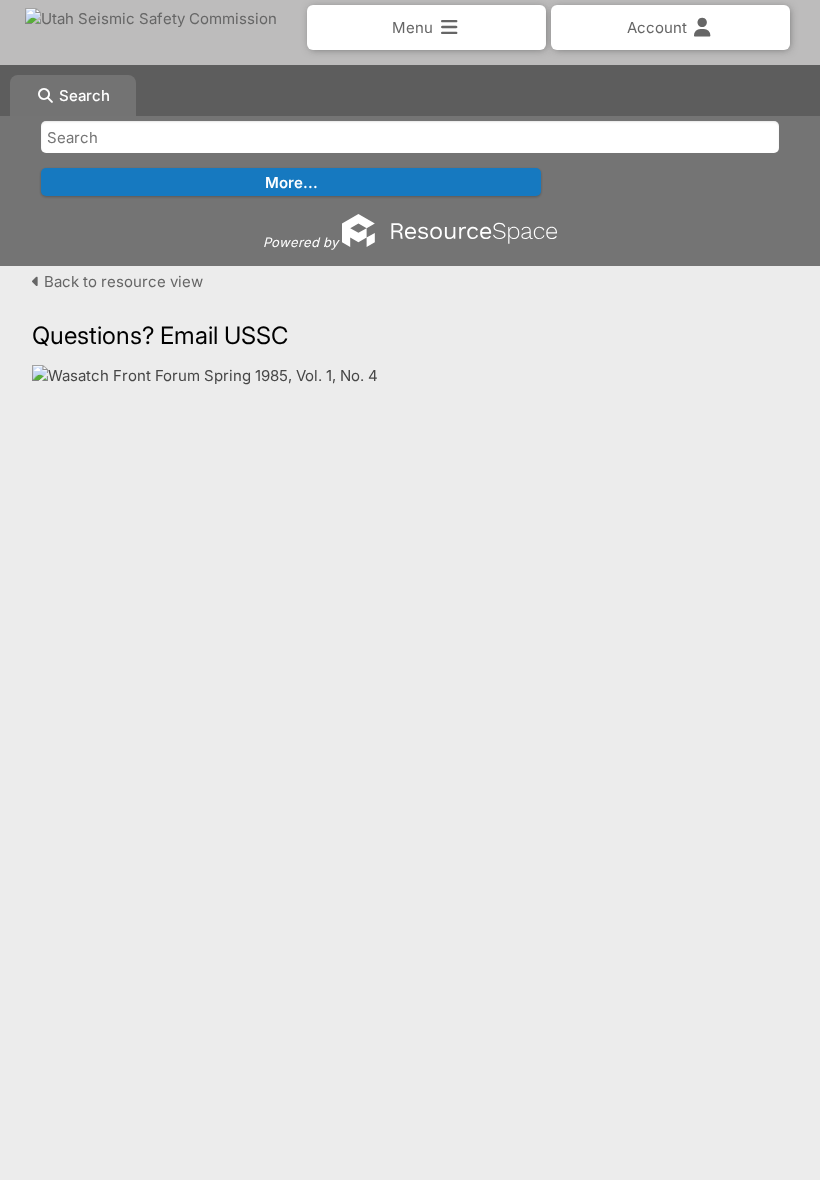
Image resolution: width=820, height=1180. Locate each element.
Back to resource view (121, 281)
